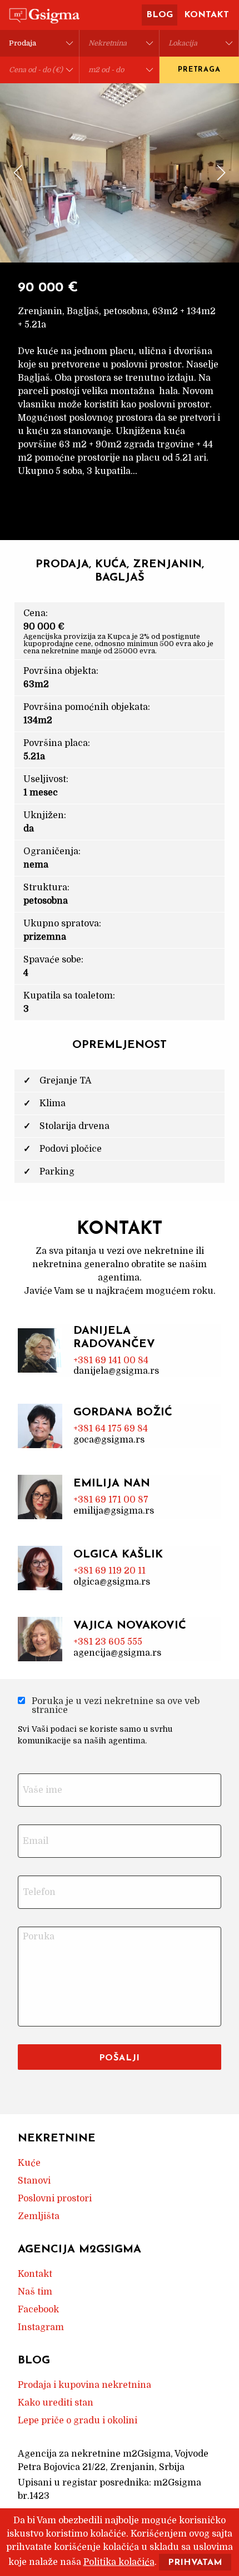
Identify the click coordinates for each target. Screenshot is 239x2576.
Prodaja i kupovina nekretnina (84, 2385)
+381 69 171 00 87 (111, 1500)
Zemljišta (39, 2216)
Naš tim (35, 2292)
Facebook (38, 2310)
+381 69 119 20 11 (109, 1571)
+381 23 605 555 (108, 1642)
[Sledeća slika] (221, 173)
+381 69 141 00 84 (111, 1360)
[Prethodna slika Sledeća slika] (120, 173)
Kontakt (206, 15)
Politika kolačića (119, 2562)
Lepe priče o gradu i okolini (78, 2421)
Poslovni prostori (55, 2199)
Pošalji (120, 2058)
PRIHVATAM (195, 2563)
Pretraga (199, 70)
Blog (160, 15)
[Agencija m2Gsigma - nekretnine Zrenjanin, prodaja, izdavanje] (44, 15)
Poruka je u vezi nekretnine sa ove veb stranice (116, 1706)
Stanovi (34, 2181)
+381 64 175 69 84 (111, 1429)
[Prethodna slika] (18, 173)
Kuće (29, 2163)
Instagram (41, 2327)
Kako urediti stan (56, 2403)
